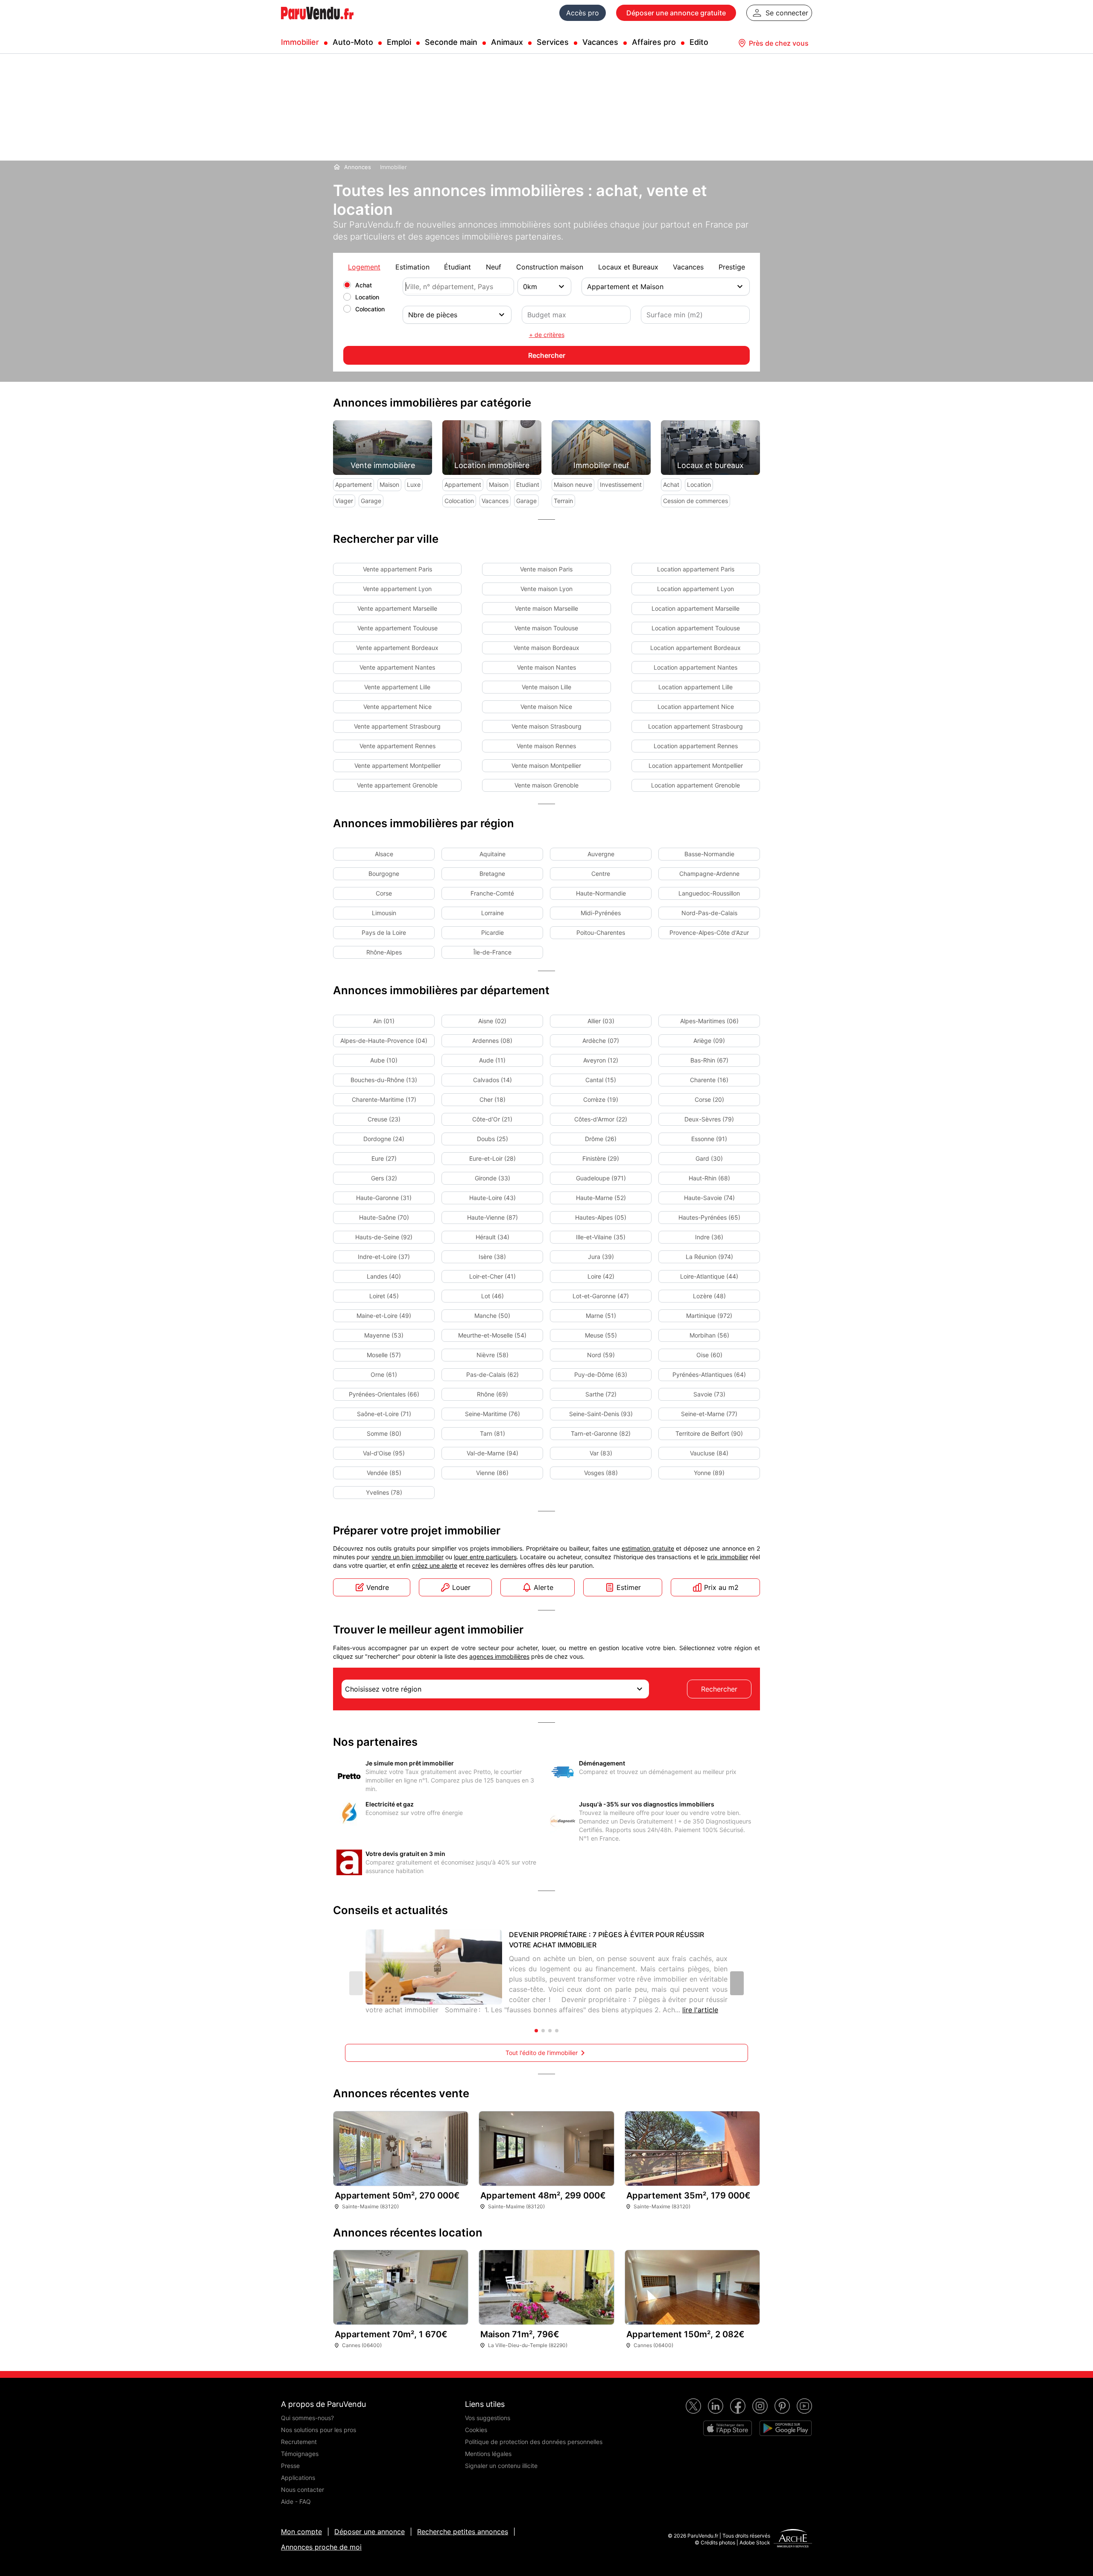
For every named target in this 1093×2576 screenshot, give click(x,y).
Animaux (507, 42)
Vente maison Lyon (546, 589)
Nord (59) (601, 1355)
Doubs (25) (492, 1139)
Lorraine (492, 913)
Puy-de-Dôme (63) (601, 1374)
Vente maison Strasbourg (546, 726)
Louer (461, 1587)
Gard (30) (709, 1158)
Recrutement (299, 2442)
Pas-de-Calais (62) (492, 1374)
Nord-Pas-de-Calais (709, 913)
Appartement (354, 484)
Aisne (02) (492, 1021)
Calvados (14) (492, 1080)
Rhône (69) (492, 1394)
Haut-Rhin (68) (709, 1178)
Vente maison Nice (546, 707)
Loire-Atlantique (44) (709, 1276)
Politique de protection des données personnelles (534, 2442)
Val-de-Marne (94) (492, 1453)
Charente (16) (709, 1080)
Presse (290, 2466)
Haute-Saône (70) (384, 1217)
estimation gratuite (648, 1548)
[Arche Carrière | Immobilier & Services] (793, 2539)
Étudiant (457, 267)
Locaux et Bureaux (628, 267)
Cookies (476, 2430)
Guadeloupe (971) (601, 1178)
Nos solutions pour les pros (319, 2430)
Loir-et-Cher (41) (492, 1276)
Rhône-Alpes (384, 952)
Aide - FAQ (296, 2501)
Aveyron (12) (601, 1060)
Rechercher (719, 1689)
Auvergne (601, 854)
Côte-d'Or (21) (492, 1119)
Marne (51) (601, 1316)
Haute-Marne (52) (601, 1198)
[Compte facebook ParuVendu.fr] (738, 2406)
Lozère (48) (709, 1296)
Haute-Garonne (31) (384, 1198)
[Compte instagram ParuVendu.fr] (760, 2406)
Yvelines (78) (384, 1492)
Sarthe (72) (601, 1394)
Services (553, 42)
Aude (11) (492, 1060)
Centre (601, 874)
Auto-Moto (353, 42)
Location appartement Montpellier (696, 765)
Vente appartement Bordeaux (397, 648)
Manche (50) (492, 1316)
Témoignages (300, 2454)
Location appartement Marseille (696, 608)
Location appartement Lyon (696, 589)
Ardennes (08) (492, 1041)
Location (367, 297)
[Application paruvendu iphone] (728, 2428)
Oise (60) (709, 1355)
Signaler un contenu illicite (501, 2466)
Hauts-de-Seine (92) (384, 1237)
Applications (298, 2478)
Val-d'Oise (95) (384, 1453)
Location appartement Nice (696, 707)
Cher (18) (492, 1099)
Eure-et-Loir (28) (492, 1158)
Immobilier (300, 42)
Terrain (563, 501)
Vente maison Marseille (546, 608)
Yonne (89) (709, 1473)
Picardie (492, 932)
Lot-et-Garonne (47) (601, 1296)
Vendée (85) (384, 1473)
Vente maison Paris (546, 569)
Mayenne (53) (384, 1335)
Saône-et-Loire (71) (384, 1414)
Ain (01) (384, 1021)
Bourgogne (384, 874)
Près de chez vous (779, 43)
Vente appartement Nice (397, 707)
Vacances (600, 42)
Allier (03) (601, 1021)
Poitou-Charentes (601, 932)
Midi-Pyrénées (601, 913)
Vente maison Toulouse (546, 628)
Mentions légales (488, 2454)
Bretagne (492, 874)
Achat (364, 285)
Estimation (412, 267)
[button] (737, 1983)
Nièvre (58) (492, 1355)
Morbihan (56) (709, 1335)
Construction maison (550, 267)
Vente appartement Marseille (397, 608)
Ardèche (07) (601, 1041)
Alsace (384, 854)
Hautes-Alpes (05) (601, 1217)
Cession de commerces (696, 501)
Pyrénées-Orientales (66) (384, 1394)
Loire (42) (601, 1276)
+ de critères (547, 335)
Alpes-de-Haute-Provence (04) (384, 1041)
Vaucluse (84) (709, 1453)
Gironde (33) (492, 1178)
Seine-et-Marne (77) (709, 1414)
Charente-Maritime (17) (384, 1099)
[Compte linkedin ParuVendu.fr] (716, 2406)
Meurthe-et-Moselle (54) (492, 1335)
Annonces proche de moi (321, 2547)
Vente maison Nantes (546, 667)
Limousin (384, 913)
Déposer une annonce (370, 2532)
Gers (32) (384, 1178)
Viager (344, 501)
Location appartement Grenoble (696, 785)
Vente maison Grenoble (546, 785)
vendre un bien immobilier (408, 1557)
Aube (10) (384, 1060)
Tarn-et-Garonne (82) (601, 1433)
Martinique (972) (709, 1316)
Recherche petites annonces (463, 2532)
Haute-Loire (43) (492, 1198)
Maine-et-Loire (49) (384, 1316)
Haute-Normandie (601, 893)
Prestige (732, 267)
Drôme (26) (601, 1139)
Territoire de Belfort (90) (709, 1433)
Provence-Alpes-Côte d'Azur (709, 932)
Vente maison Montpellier (546, 765)
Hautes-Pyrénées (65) (709, 1217)
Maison (389, 484)
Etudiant (528, 484)
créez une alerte (435, 1565)
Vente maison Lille (546, 687)
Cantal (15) (601, 1080)
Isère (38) (492, 1257)
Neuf (494, 267)
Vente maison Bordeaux (546, 648)
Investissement (621, 484)
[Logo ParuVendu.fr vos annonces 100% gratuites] (317, 23)
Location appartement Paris (696, 569)
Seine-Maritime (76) (492, 1414)
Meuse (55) (601, 1335)
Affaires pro (654, 42)
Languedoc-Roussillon (709, 893)
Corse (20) (709, 1099)
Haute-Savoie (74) (709, 1198)
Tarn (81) (492, 1433)
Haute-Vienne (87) (492, 1217)
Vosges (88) (601, 1473)
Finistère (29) (601, 1158)
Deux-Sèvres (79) (709, 1119)
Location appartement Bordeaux (696, 648)
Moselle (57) (384, 1355)
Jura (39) (601, 1257)
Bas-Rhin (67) (709, 1060)
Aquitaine (492, 854)
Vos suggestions (488, 2418)
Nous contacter (302, 2490)
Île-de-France (492, 952)
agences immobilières (499, 1656)
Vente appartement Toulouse (397, 628)
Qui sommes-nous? (307, 2418)
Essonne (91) (709, 1139)
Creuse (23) (384, 1119)
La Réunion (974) (709, 1257)
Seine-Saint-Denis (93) (601, 1414)
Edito (699, 42)
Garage (371, 501)
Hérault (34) (492, 1237)
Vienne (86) (492, 1473)
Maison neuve (573, 484)
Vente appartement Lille (397, 687)
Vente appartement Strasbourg (397, 726)
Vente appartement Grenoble (397, 785)
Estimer (629, 1587)
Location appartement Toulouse (696, 628)
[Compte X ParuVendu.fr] (693, 2406)
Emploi (399, 42)
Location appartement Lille (696, 687)
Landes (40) (384, 1276)
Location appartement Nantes (696, 667)
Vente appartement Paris (397, 569)
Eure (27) (384, 1158)
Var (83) (601, 1453)
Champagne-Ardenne (709, 874)
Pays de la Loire (384, 932)
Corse (384, 893)
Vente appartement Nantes (397, 667)
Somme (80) (384, 1433)
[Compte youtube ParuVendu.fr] (804, 2406)
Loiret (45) (384, 1296)
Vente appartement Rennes (397, 746)
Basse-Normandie (709, 854)
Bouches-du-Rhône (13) (384, 1080)
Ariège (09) (709, 1041)
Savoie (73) (709, 1394)
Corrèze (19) (601, 1099)
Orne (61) (384, 1374)
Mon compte (301, 2532)
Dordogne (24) (384, 1139)
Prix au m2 (721, 1587)
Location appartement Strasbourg (696, 726)
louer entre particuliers (485, 1557)
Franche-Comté (492, 893)
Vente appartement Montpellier (397, 765)
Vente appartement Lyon (397, 589)
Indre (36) (709, 1237)
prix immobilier (727, 1557)
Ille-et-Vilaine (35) (601, 1237)
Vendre (378, 1587)
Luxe (414, 484)
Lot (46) (492, 1296)
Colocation (370, 309)
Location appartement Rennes (696, 746)
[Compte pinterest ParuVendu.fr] (782, 2406)
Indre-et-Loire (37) (384, 1257)
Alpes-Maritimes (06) (709, 1021)
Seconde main (451, 42)
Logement (364, 267)
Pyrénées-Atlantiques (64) (709, 1374)
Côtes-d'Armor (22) (601, 1119)
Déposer (676, 13)
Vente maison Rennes (546, 746)
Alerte (544, 1587)
